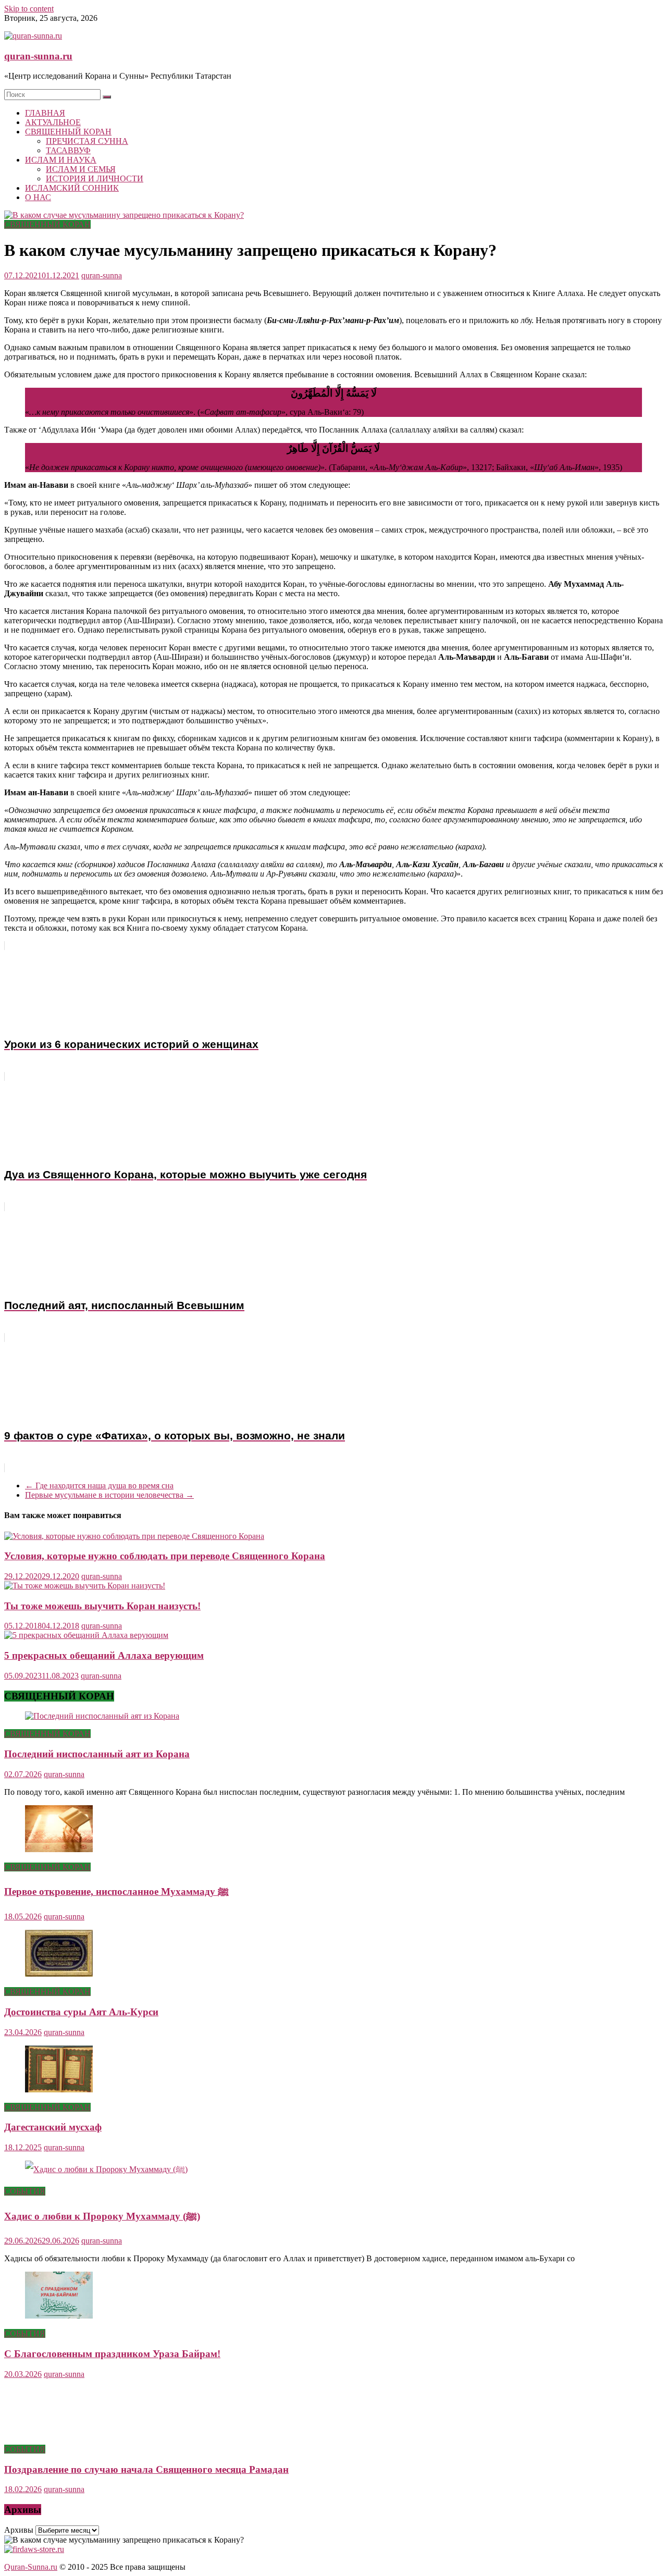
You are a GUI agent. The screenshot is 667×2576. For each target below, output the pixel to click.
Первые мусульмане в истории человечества (109, 1495)
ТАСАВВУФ (68, 150)
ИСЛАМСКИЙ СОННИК (72, 188)
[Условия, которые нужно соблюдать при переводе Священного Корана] (134, 1536)
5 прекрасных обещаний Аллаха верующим (104, 1655)
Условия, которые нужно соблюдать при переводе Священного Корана (165, 1556)
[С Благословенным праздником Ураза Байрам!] (59, 2316)
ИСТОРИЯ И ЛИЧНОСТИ (95, 178)
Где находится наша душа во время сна (99, 1486)
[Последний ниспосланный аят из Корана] (102, 1716)
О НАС (38, 197)
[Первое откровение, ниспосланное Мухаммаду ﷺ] (59, 1849)
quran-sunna (102, 275)
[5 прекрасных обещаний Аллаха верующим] (86, 1635)
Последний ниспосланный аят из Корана (97, 1754)
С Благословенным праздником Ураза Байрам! (112, 2354)
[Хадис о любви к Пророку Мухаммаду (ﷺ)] (106, 2169)
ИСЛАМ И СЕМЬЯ (81, 169)
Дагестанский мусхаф (53, 2127)
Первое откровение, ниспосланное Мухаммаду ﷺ (116, 1891)
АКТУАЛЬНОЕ (53, 122)
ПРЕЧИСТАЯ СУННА (87, 141)
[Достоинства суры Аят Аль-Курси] (59, 1974)
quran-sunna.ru (38, 56)
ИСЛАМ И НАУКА (61, 160)
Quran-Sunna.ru (31, 2567)
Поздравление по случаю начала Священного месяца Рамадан (146, 2469)
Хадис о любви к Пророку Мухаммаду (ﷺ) (102, 2216)
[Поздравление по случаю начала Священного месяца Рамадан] (59, 2431)
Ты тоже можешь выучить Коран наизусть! (102, 1606)
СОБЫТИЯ (25, 2191)
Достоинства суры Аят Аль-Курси (81, 2012)
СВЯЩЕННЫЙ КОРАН (68, 132)
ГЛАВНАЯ (45, 113)
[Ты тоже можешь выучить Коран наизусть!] (85, 1586)
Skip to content (29, 9)
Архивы (19, 2530)
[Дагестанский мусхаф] (59, 2090)
